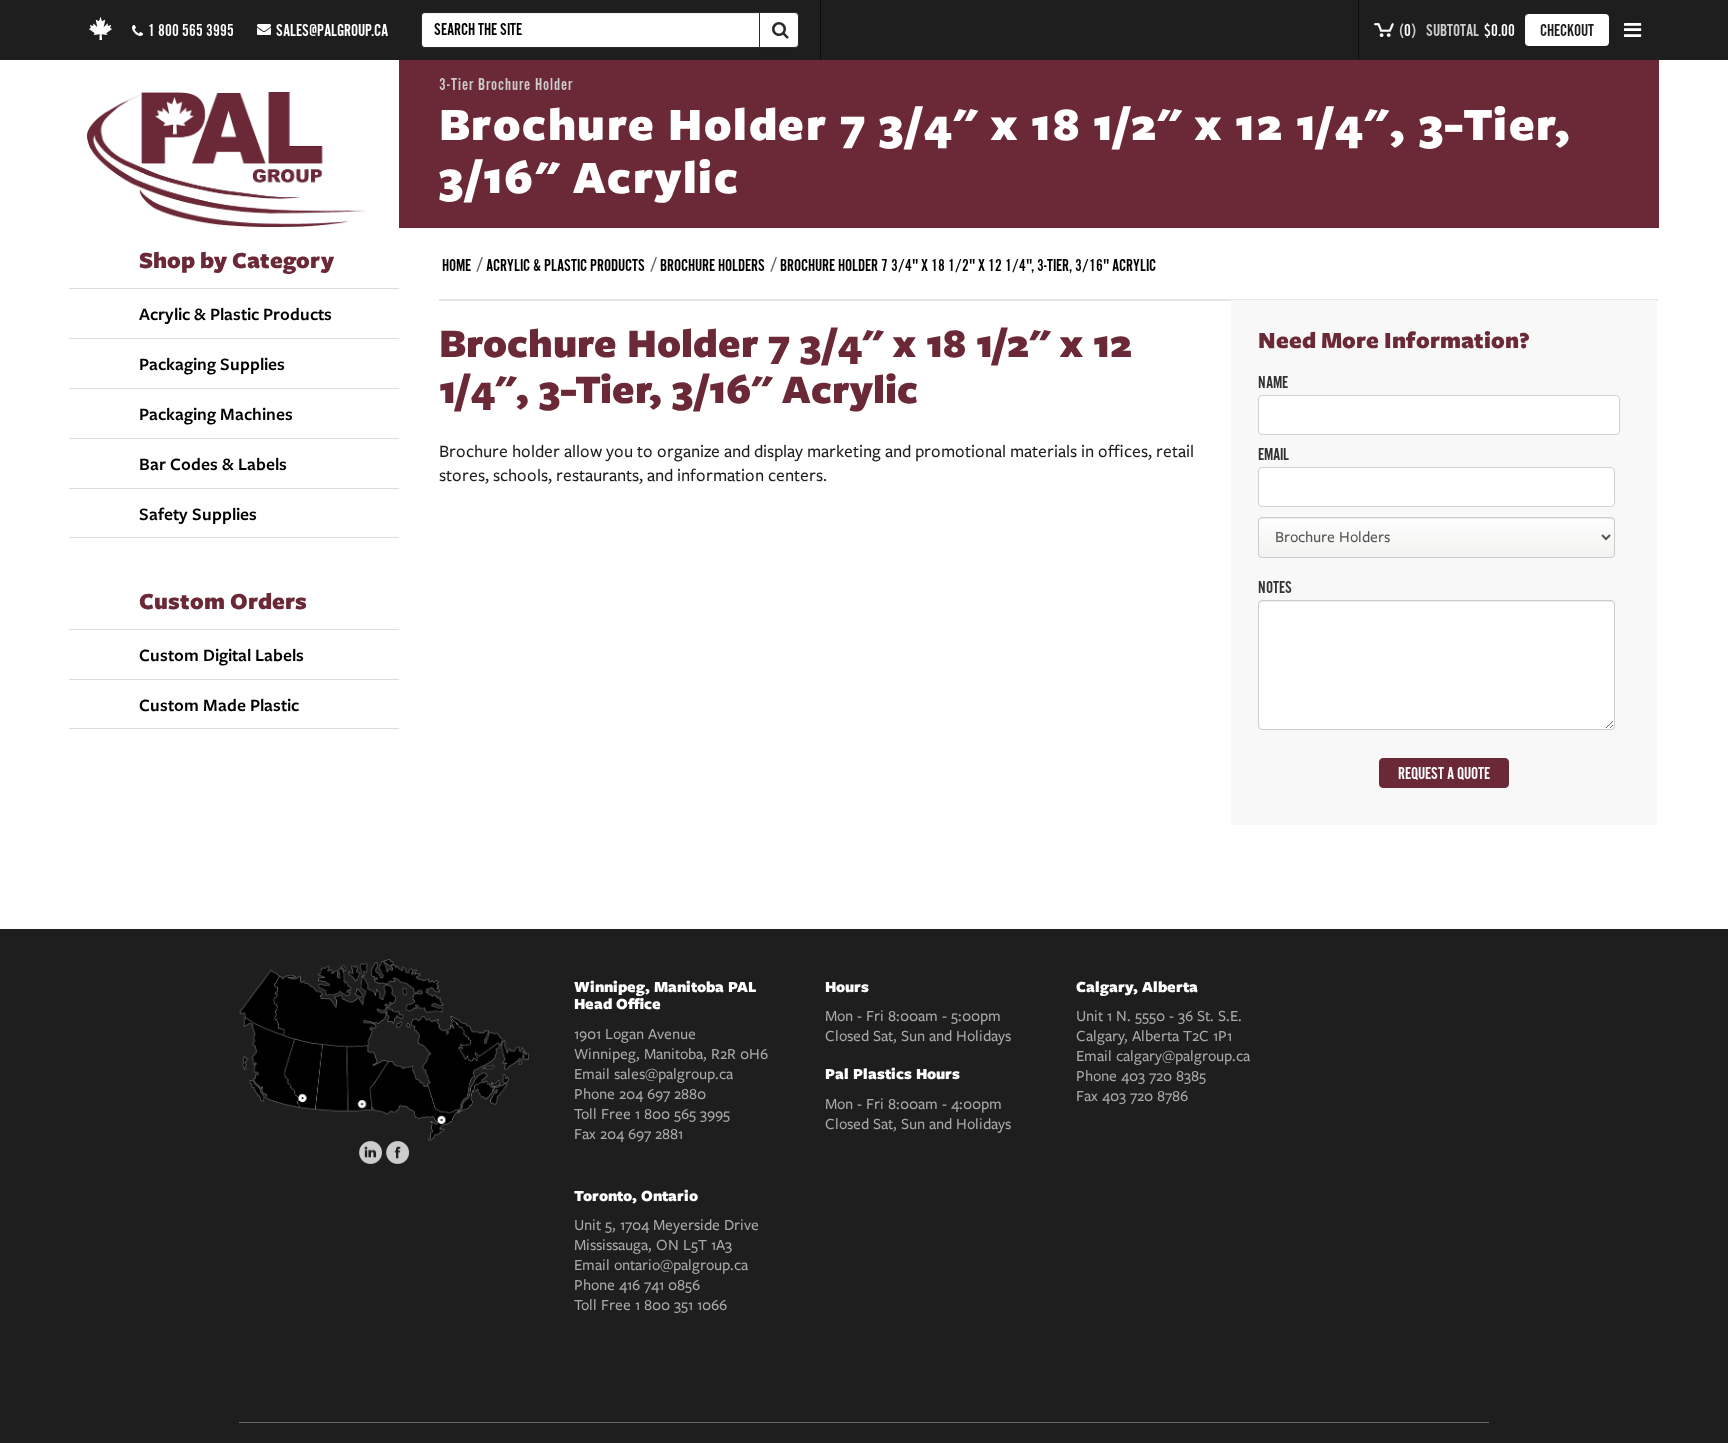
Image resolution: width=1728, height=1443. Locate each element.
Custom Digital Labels (221, 655)
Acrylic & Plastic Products (235, 314)
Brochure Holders (712, 266)
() (1406, 31)
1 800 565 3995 (191, 31)
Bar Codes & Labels (213, 464)
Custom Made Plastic (219, 705)
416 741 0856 (659, 1285)
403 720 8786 (1145, 1096)
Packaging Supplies (212, 364)
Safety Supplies (198, 514)
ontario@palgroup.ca (681, 1265)
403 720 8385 (1163, 1076)
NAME (1273, 383)
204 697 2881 (641, 1134)
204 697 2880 (662, 1094)
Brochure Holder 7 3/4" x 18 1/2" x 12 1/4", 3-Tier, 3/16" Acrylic (968, 266)
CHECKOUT (1567, 31)
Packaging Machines (216, 414)
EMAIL (1273, 455)
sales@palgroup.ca (332, 31)
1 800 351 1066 (681, 1305)
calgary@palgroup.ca (1183, 1056)
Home (456, 266)
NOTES (1275, 588)
